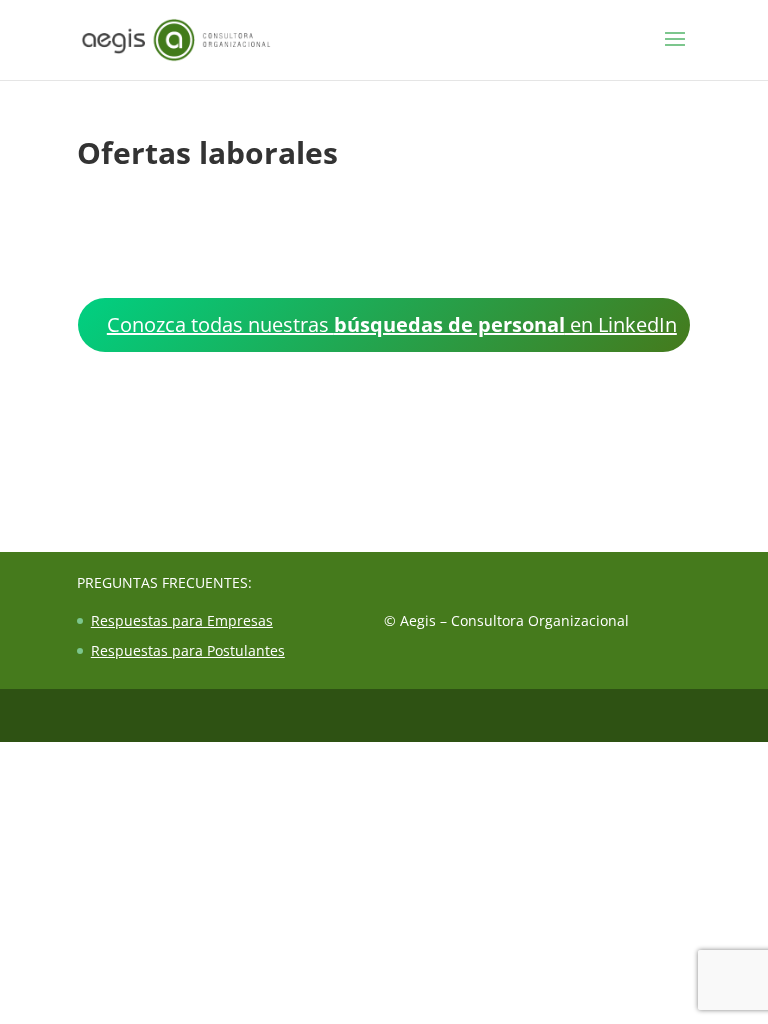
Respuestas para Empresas (182, 620)
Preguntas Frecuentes (162, 582)
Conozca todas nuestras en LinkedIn (392, 324)
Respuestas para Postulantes (188, 650)
